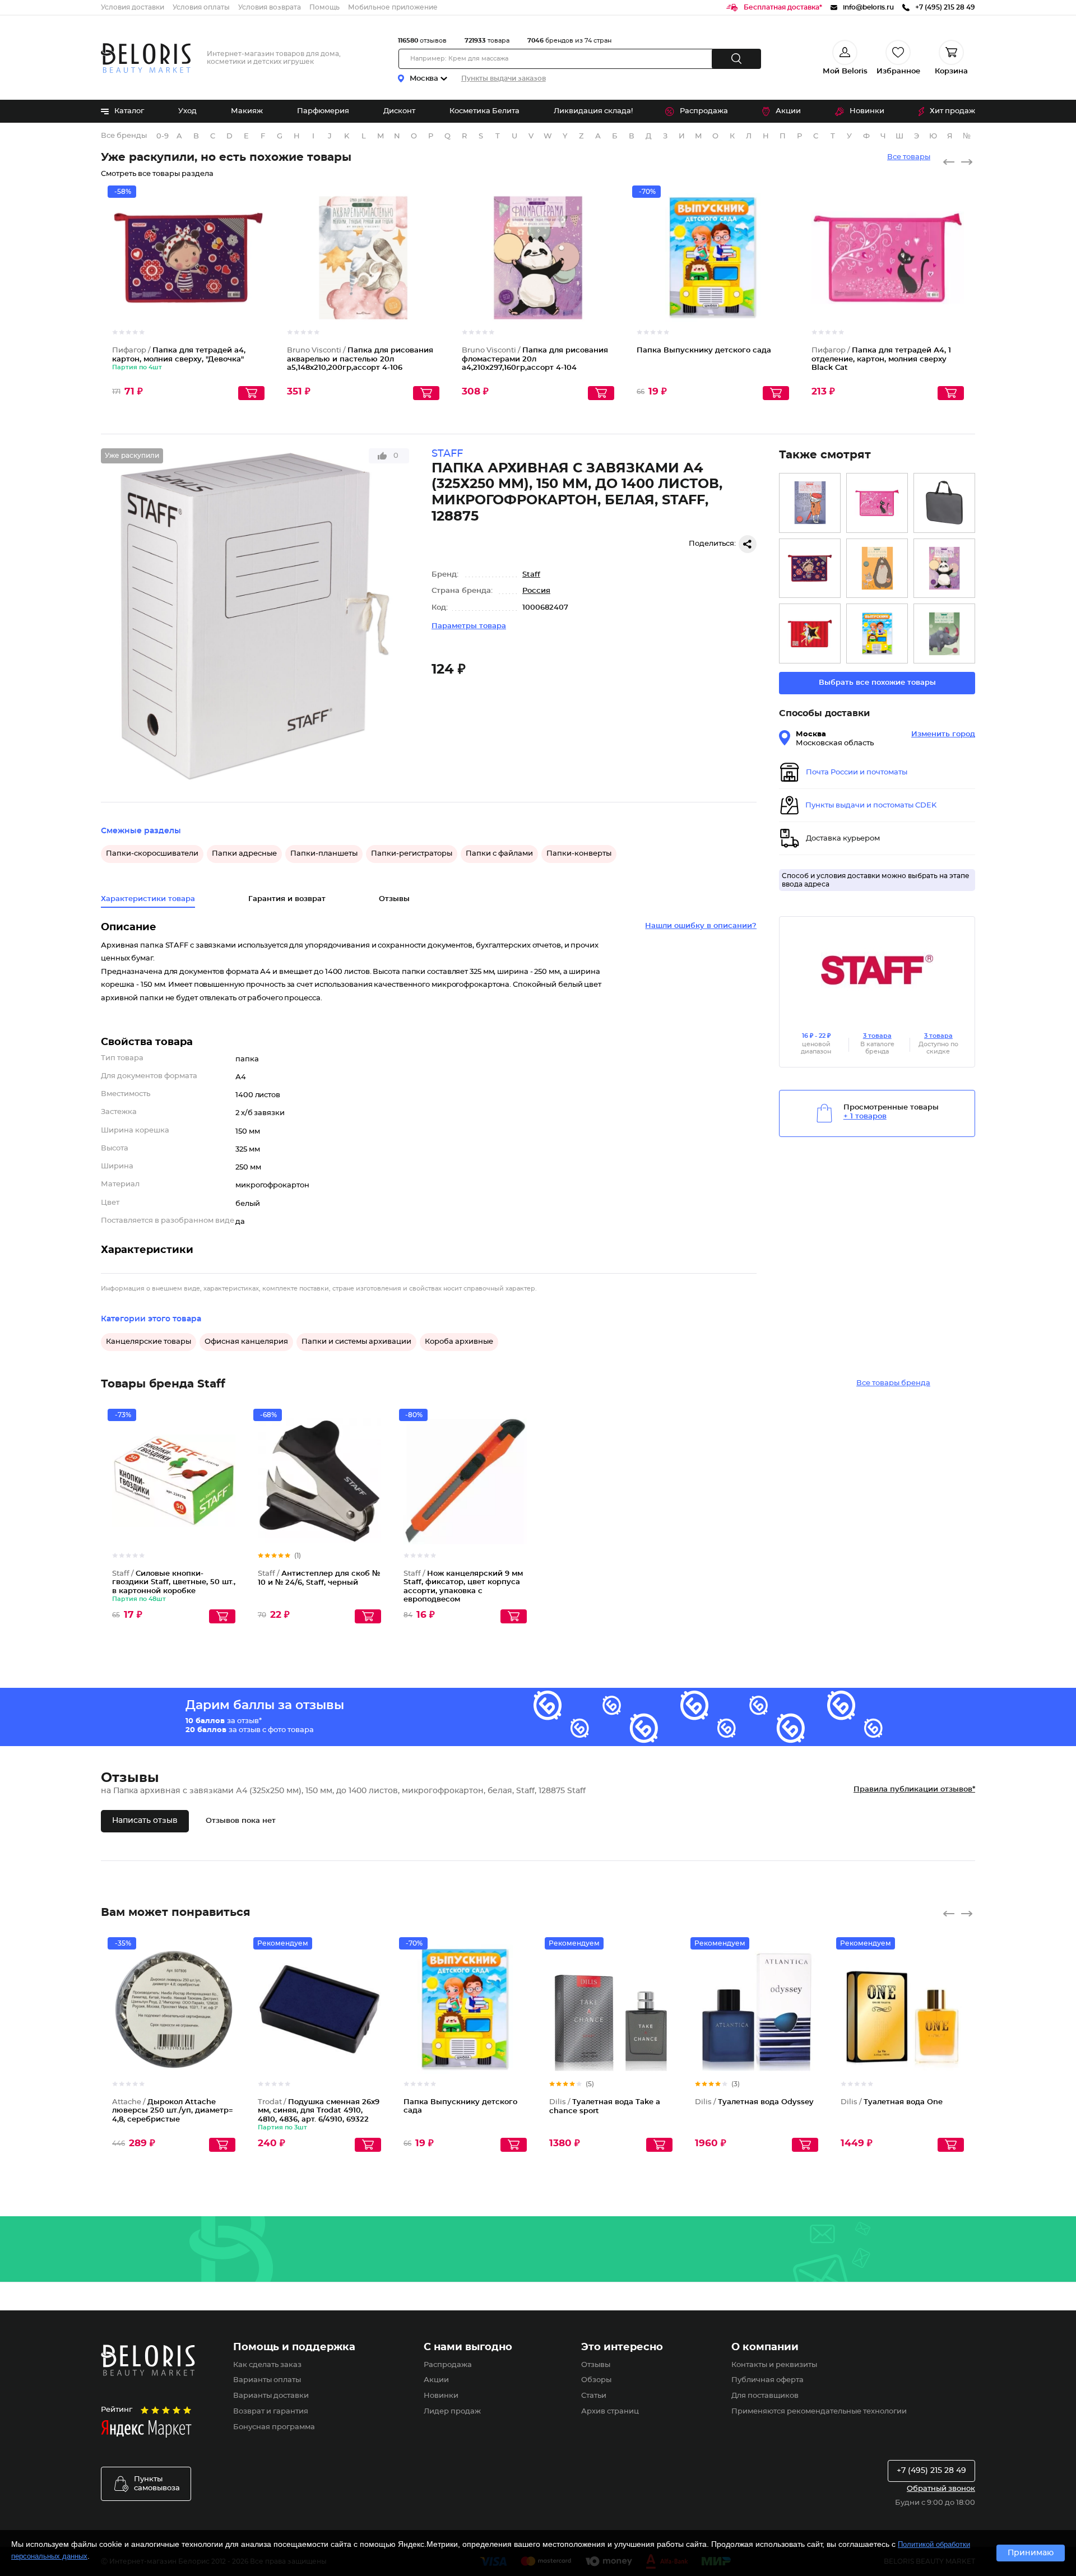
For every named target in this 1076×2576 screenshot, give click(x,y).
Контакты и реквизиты (774, 2365)
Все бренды (124, 136)
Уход (187, 111)
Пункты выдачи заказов (504, 78)
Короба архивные (459, 1342)
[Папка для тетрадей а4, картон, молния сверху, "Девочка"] (810, 568)
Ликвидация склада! (593, 111)
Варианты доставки (271, 2396)
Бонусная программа (274, 2427)
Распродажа (704, 111)
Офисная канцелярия (246, 1342)
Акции (788, 111)
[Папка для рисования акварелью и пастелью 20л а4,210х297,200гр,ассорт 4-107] (944, 633)
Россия (536, 591)
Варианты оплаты (267, 2380)
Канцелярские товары (149, 1342)
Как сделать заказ (267, 2365)
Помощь (324, 7)
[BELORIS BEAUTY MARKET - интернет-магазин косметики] (146, 58)
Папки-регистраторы (412, 854)
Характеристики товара (148, 899)
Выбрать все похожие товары (877, 683)
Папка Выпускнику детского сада (704, 351)
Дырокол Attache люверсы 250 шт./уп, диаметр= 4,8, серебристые (173, 2111)
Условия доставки (133, 7)
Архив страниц (610, 2412)
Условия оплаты (201, 7)
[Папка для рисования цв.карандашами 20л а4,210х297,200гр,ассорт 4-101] (877, 568)
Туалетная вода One (892, 2102)
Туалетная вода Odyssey (754, 2102)
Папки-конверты (579, 854)
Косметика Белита (484, 111)
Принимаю (1031, 2553)
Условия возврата (270, 7)
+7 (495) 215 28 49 (931, 2471)
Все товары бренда (893, 1383)
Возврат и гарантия (271, 2412)
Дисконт (399, 111)
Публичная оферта (767, 2380)
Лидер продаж (452, 2412)
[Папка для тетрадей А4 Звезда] (810, 633)
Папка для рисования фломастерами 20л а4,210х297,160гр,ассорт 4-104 (535, 359)
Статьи (594, 2396)
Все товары (909, 157)
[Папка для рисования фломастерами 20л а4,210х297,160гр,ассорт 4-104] (944, 568)
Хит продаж (952, 111)
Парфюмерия (323, 111)
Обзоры (596, 2380)
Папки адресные (244, 854)
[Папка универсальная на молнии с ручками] (944, 503)
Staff (531, 575)
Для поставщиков (765, 2396)
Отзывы (596, 2365)
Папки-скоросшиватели (152, 854)
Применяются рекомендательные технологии (819, 2412)
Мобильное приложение (393, 7)
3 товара (877, 1036)
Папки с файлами (499, 854)
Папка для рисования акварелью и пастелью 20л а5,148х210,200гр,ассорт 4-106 (360, 359)
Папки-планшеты (324, 854)
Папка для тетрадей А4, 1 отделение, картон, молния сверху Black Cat (881, 359)
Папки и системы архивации (356, 1342)
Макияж (247, 111)
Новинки (867, 111)
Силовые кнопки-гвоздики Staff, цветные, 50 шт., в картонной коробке (174, 1582)
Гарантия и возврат (287, 899)
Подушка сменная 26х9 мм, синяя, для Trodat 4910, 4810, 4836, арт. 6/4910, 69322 (319, 2111)
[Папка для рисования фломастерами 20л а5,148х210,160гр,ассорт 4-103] (810, 503)
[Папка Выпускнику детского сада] (877, 633)
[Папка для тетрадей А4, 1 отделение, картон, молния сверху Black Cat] (877, 503)
